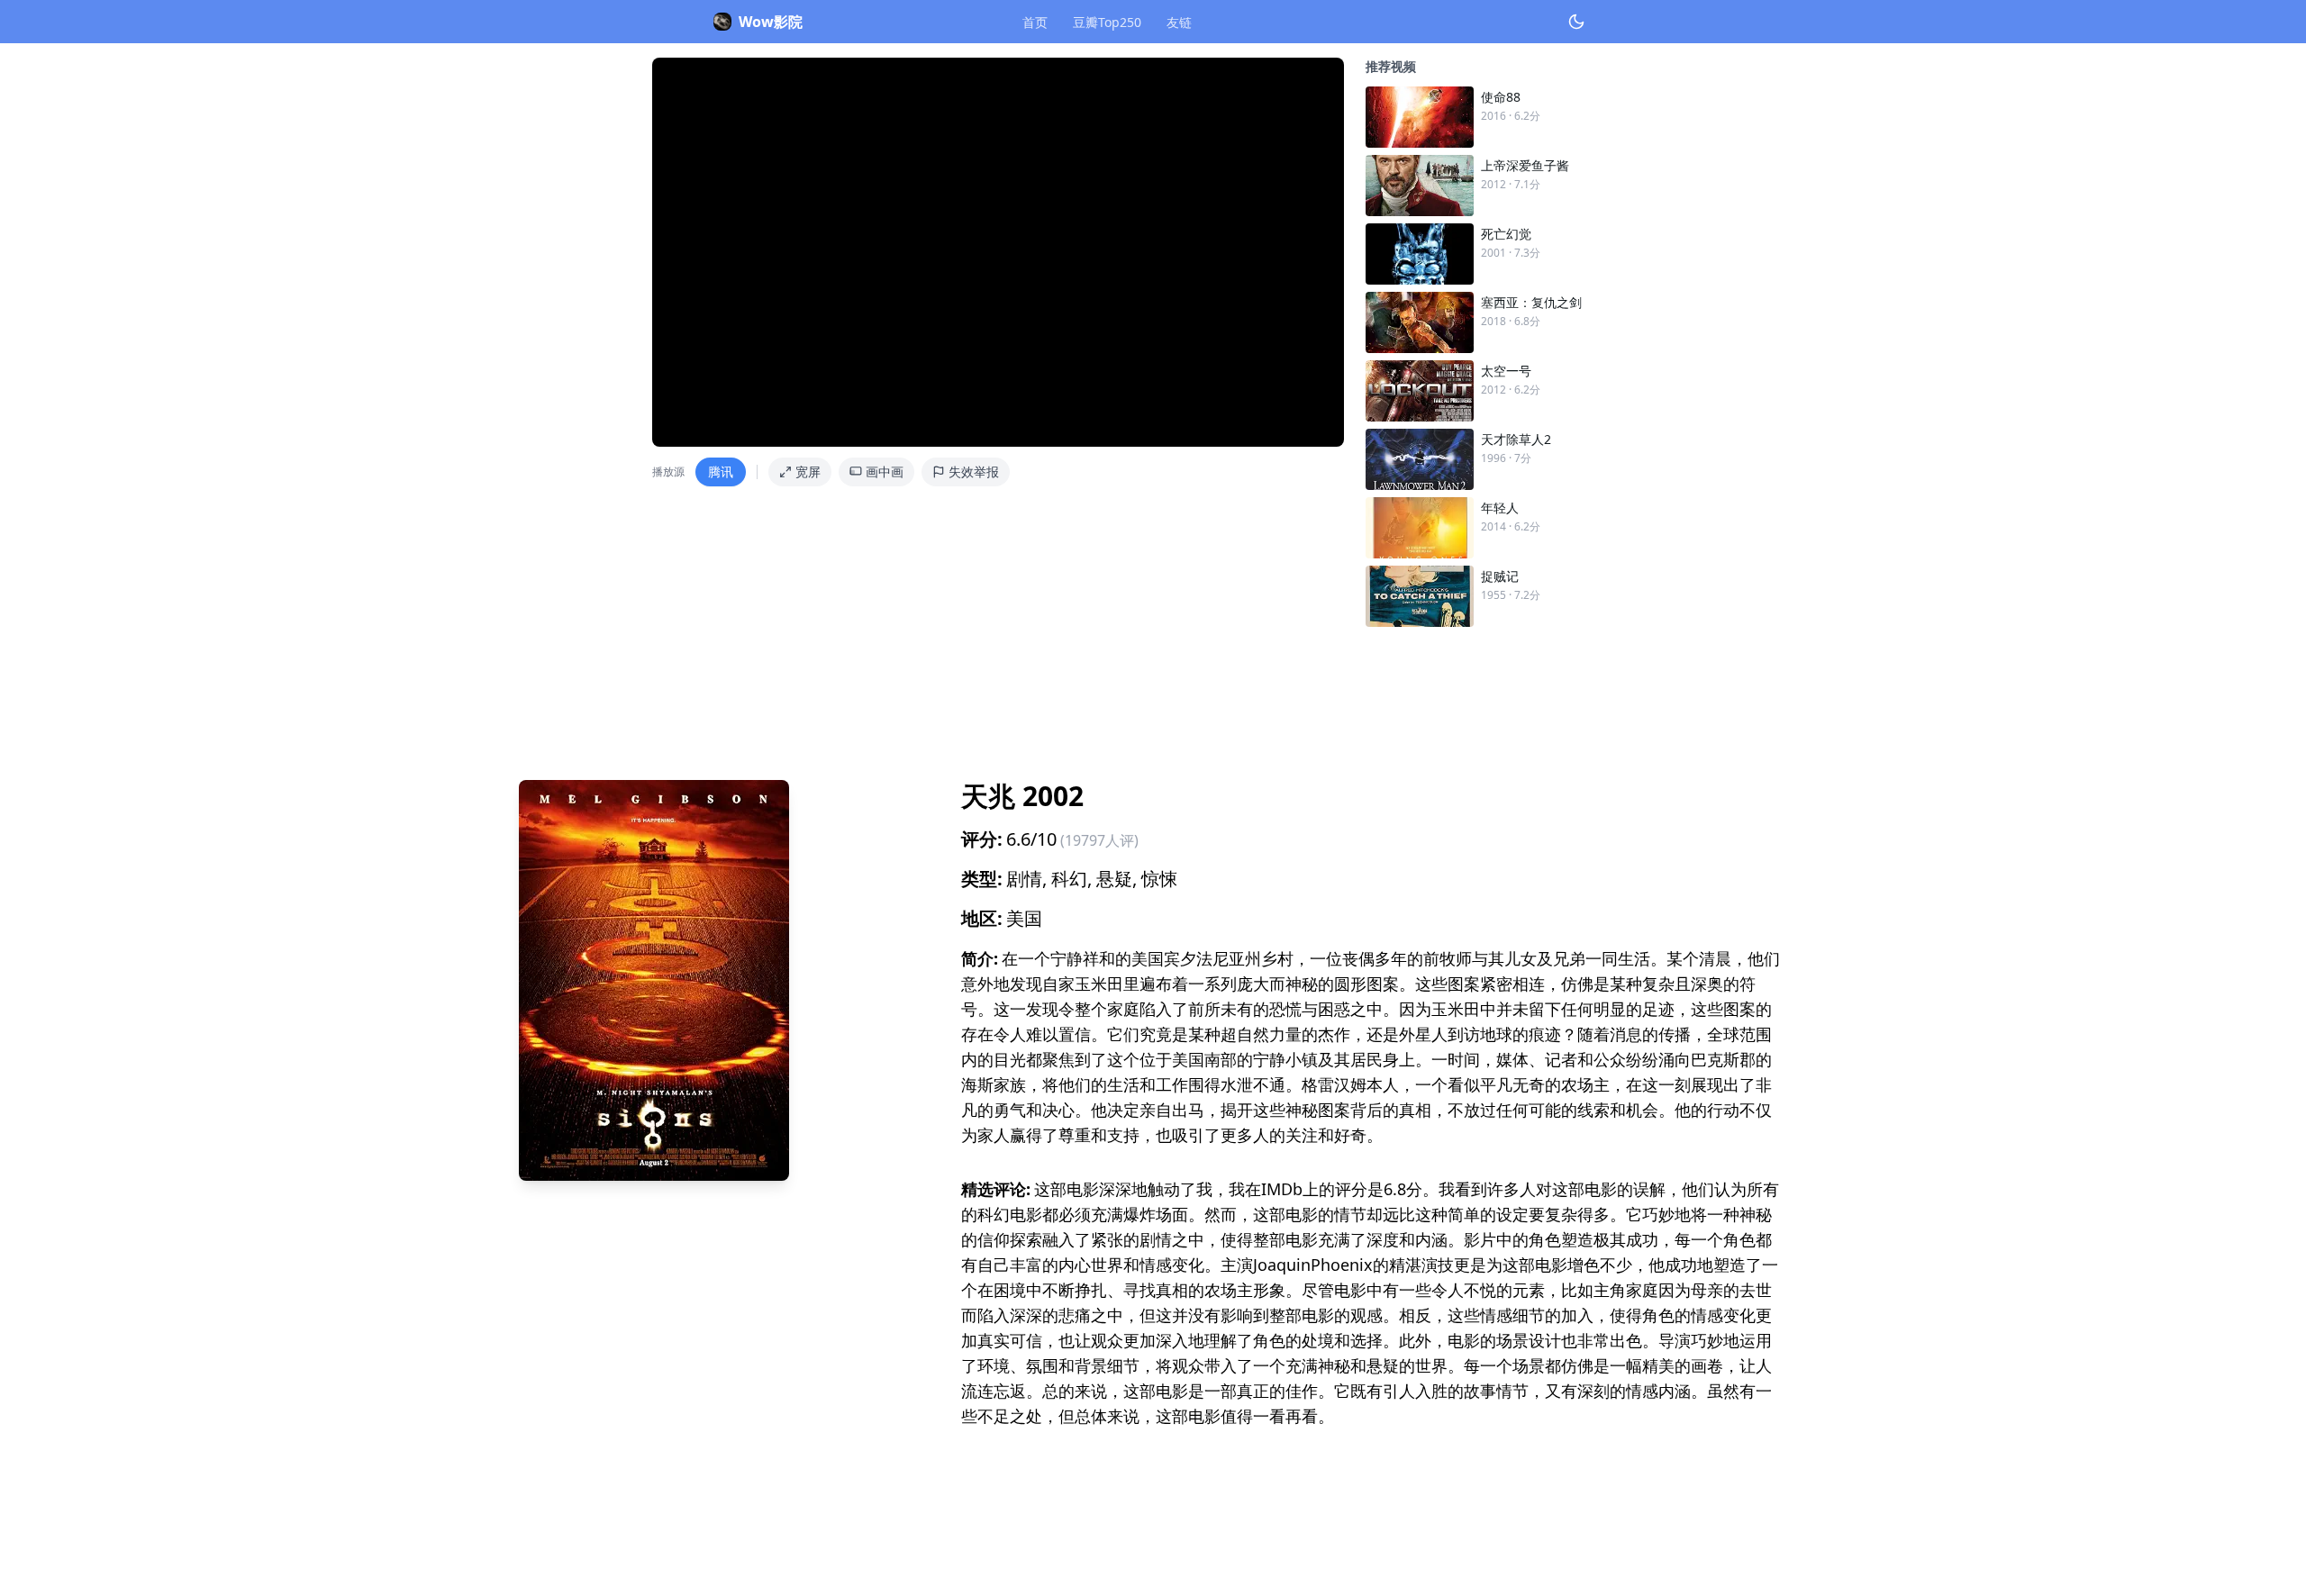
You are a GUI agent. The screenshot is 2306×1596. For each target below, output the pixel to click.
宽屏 (808, 472)
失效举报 (974, 472)
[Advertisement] (1059, 696)
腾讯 (721, 472)
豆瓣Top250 (1107, 22)
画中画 (885, 472)
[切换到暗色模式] (1576, 22)
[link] (1510, 117)
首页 (1035, 22)
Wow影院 (771, 22)
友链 (1179, 22)
